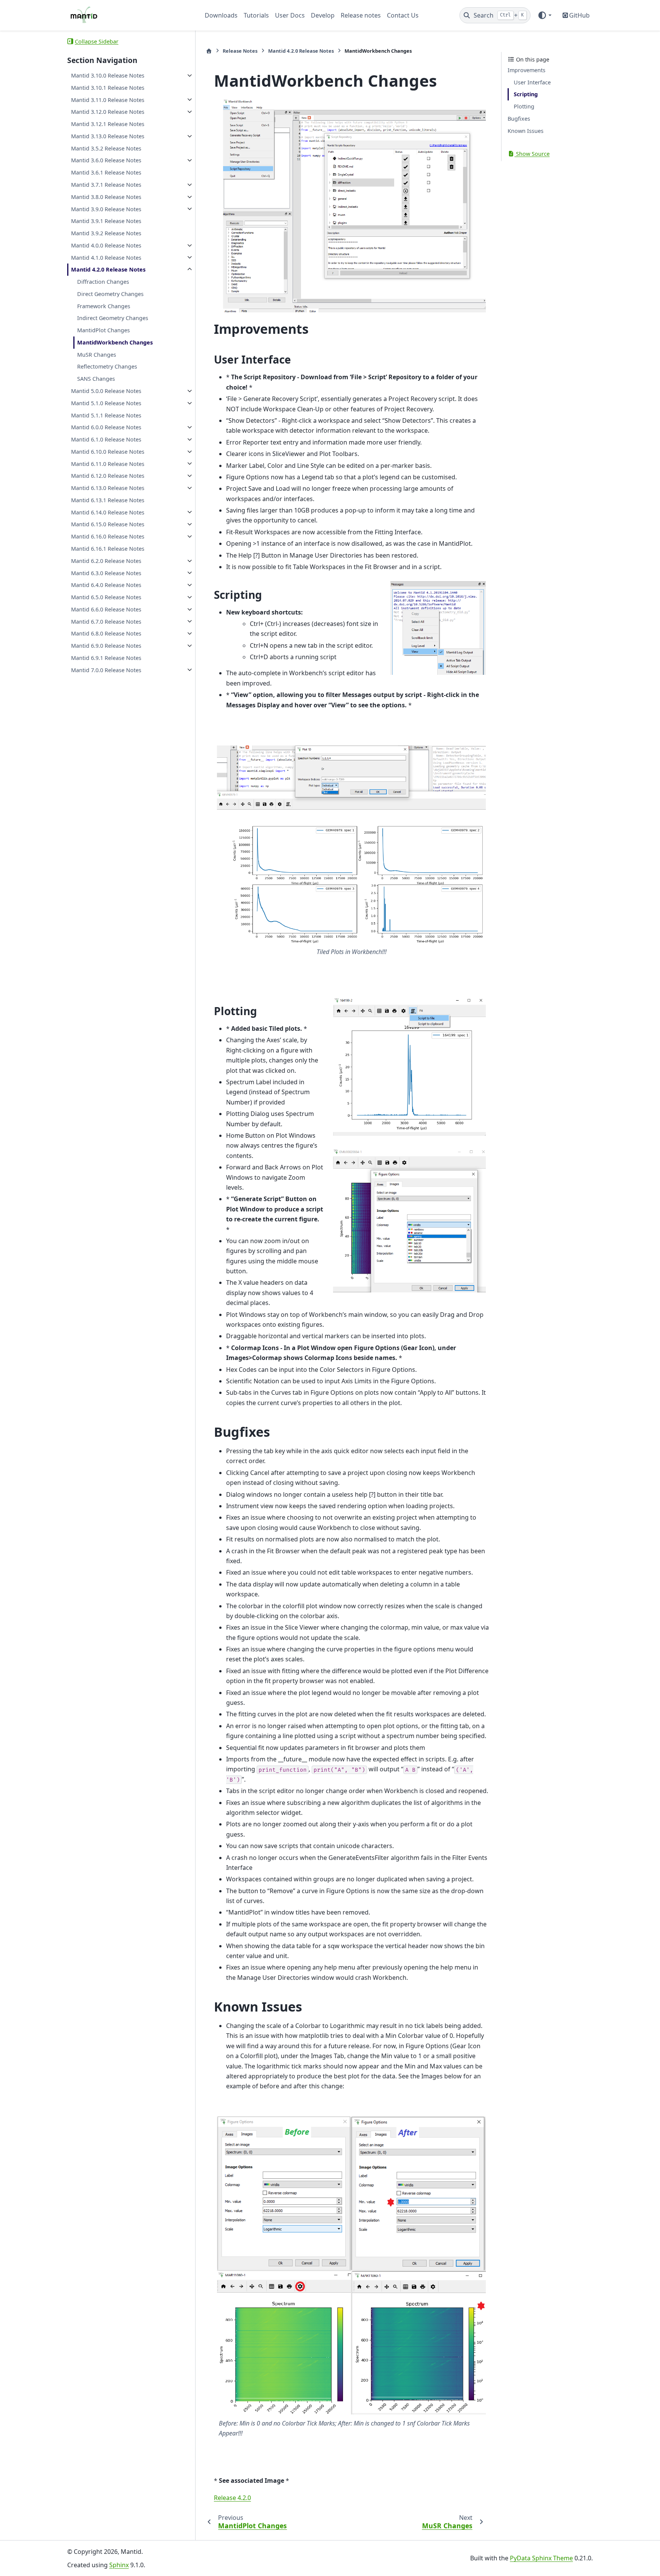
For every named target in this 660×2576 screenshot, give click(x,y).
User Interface (532, 82)
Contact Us (403, 15)
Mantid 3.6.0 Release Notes (106, 160)
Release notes (361, 15)
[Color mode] (544, 15)
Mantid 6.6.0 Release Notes (106, 609)
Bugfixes (519, 119)
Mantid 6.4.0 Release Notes (106, 585)
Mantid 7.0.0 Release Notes (106, 670)
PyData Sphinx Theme (541, 2558)
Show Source (532, 153)
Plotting (524, 106)
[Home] (209, 51)
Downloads (221, 15)
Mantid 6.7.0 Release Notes (106, 621)
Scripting (526, 94)
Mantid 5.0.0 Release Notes (106, 391)
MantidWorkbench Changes (115, 342)
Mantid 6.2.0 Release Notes (106, 561)
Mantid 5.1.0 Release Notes (106, 403)
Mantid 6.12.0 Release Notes (108, 476)
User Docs (290, 15)
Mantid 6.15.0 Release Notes (108, 524)
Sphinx (119, 2565)
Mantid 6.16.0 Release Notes (108, 536)
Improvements (527, 70)
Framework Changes (104, 306)
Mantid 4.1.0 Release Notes (106, 257)
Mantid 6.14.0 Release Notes (108, 512)
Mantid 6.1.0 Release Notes (106, 439)
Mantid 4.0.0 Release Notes (106, 245)
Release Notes (240, 51)
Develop (323, 15)
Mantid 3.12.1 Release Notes (108, 124)
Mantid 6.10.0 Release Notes (108, 452)
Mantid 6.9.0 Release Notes (106, 646)
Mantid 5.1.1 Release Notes (106, 415)
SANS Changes (96, 379)
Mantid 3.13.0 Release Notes (108, 136)
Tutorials (256, 15)
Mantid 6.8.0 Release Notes (106, 633)
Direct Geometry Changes (110, 294)
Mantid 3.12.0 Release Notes (108, 112)
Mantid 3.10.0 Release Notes (108, 75)
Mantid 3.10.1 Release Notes (108, 88)
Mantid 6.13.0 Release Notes (108, 488)
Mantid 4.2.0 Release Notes (108, 269)
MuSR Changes (97, 355)
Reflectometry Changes (107, 366)
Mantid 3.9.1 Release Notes (106, 221)
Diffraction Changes (103, 282)
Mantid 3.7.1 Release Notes (106, 185)
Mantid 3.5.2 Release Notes (106, 148)
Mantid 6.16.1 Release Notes (108, 549)
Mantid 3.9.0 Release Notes (106, 209)
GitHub (579, 15)
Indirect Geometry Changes (113, 318)
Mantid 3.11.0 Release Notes (108, 99)
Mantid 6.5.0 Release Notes (106, 597)
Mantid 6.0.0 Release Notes (106, 427)
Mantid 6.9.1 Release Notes (106, 658)
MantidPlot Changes (104, 330)
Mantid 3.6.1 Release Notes (106, 172)
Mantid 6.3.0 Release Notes (106, 573)
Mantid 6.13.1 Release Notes (108, 500)
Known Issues (526, 131)
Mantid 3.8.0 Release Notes (106, 197)
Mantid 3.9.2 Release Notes (106, 233)
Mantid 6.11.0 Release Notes (108, 463)
